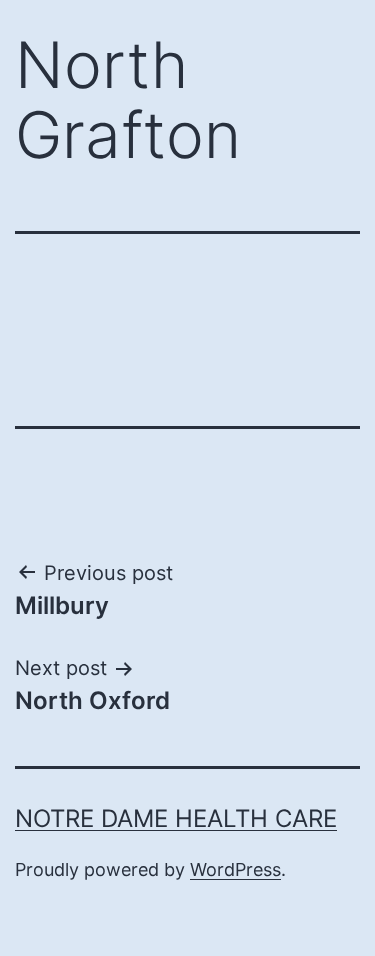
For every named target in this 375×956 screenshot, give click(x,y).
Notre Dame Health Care (176, 818)
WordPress (235, 869)
